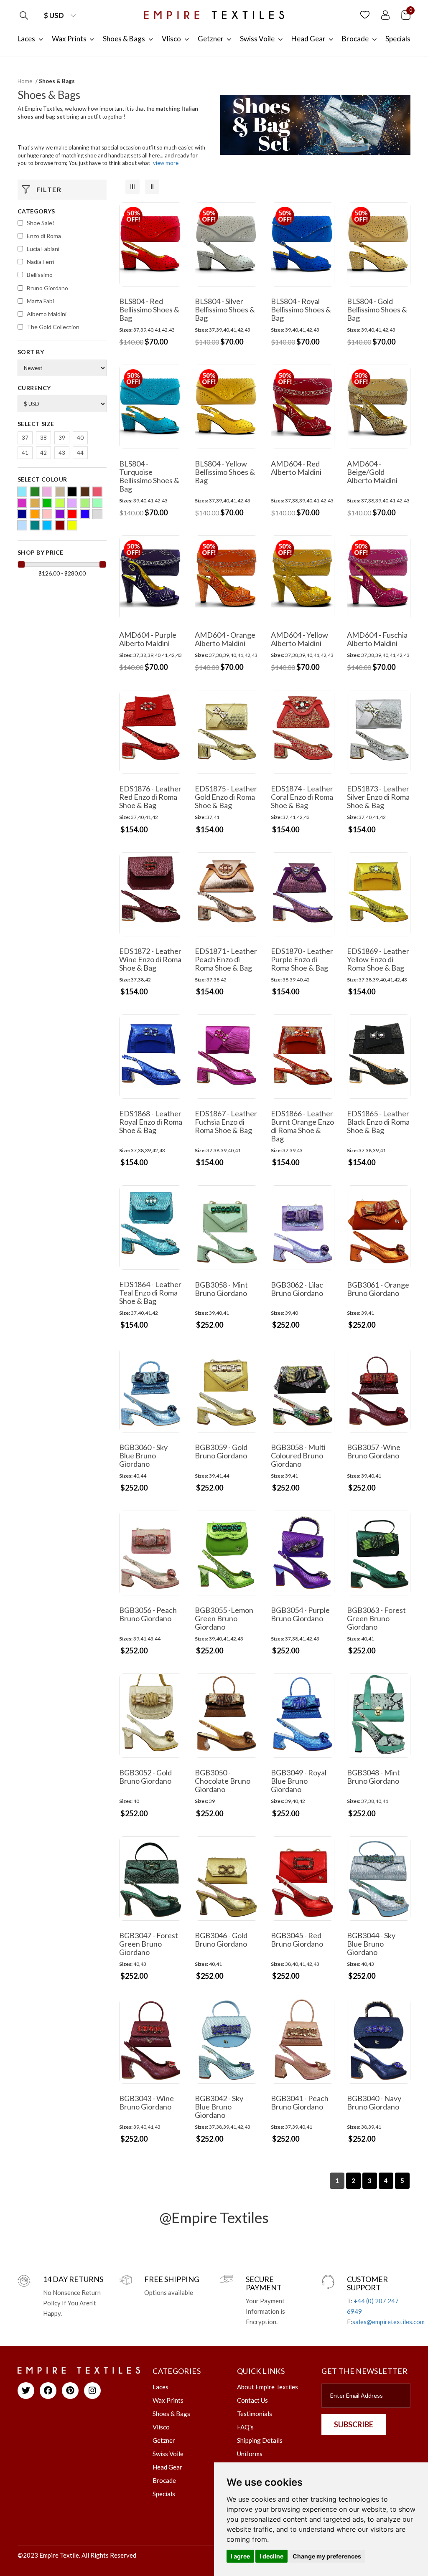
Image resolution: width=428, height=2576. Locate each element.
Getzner (164, 2440)
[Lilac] (72, 503)
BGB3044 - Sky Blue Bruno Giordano (371, 1944)
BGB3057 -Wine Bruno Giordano (374, 1451)
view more (166, 163)
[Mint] (97, 503)
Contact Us (252, 2400)
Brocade (164, 2480)
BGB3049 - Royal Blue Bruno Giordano (299, 1781)
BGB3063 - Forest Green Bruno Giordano (376, 1618)
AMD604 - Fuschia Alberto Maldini (377, 639)
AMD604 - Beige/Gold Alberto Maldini (372, 472)
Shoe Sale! (41, 223)
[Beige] (60, 492)
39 (62, 438)
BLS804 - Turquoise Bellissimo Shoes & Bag (149, 476)
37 (25, 438)
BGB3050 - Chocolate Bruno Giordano (223, 1781)
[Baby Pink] (47, 492)
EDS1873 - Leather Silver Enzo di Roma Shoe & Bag (378, 797)
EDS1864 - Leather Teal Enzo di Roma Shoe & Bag (150, 1293)
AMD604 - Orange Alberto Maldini (225, 639)
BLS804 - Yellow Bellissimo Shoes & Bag (225, 472)
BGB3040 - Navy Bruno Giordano (374, 2102)
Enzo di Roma (44, 236)
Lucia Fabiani (43, 249)
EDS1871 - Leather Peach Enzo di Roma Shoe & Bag (226, 959)
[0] (406, 14)
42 (43, 453)
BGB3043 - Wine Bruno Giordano (146, 2102)
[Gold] (35, 503)
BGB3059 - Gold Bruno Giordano (221, 1451)
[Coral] (97, 492)
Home (25, 81)
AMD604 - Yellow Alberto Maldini (299, 639)
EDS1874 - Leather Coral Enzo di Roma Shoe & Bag (302, 797)
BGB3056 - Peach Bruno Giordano (148, 1614)
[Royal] (85, 514)
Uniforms (250, 2454)
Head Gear (167, 2467)
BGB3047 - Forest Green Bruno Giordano (149, 1944)
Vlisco (161, 2427)
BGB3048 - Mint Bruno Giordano (373, 1777)
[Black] (72, 492)
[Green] (47, 503)
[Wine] (60, 525)
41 (25, 453)
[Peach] (47, 514)
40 (80, 438)
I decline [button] (271, 2556)
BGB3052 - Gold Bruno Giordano (145, 1777)
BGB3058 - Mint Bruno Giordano (221, 1289)
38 (43, 438)
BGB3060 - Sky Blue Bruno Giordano (143, 1455)
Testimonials (255, 2414)
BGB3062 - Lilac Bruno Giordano (297, 1289)
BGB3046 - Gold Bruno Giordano (221, 1940)
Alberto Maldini (47, 314)
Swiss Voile (168, 2454)
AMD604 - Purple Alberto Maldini (148, 639)
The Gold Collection (53, 327)
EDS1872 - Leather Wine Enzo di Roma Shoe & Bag (150, 959)
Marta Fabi (40, 301)
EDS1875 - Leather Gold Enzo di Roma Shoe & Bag (226, 797)
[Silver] (97, 514)
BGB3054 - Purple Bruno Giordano (300, 1614)
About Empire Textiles (267, 2387)
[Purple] (60, 514)
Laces (160, 2387)
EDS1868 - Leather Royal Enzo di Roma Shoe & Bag (151, 1122)
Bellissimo (40, 275)
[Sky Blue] (22, 525)
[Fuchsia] (22, 503)
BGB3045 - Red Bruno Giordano (297, 1940)
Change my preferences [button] (327, 2556)
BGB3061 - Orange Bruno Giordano (378, 1289)
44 (80, 453)
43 (62, 453)
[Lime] (85, 503)
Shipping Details (260, 2440)
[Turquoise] (47, 525)
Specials (164, 2494)
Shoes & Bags (171, 2414)
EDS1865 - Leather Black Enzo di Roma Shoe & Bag (378, 1122)
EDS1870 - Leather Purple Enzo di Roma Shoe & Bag (302, 959)
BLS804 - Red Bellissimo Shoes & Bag (149, 309)
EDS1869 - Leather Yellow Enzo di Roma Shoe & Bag (378, 959)
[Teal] (35, 525)
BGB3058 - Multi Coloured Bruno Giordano (298, 1455)
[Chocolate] (85, 492)
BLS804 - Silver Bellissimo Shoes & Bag (225, 309)
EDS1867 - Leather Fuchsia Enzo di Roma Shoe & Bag (226, 1122)
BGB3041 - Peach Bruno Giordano (300, 2102)
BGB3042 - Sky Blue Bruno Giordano (219, 2107)
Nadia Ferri (41, 262)
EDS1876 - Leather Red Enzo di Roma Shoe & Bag (150, 797)
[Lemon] (60, 503)
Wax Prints (168, 2400)
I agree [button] (240, 2556)
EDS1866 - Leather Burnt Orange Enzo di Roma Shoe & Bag (302, 1126)
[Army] (35, 492)
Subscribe (354, 2424)
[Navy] (22, 514)
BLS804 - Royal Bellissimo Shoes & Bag (301, 309)
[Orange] (35, 514)
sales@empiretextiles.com (389, 2322)
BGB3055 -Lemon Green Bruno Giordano (224, 1618)
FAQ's (245, 2427)
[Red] (72, 514)
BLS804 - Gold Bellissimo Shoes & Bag (377, 309)
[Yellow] (72, 525)
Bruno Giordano (47, 288)
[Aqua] (22, 492)
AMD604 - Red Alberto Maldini (296, 468)
